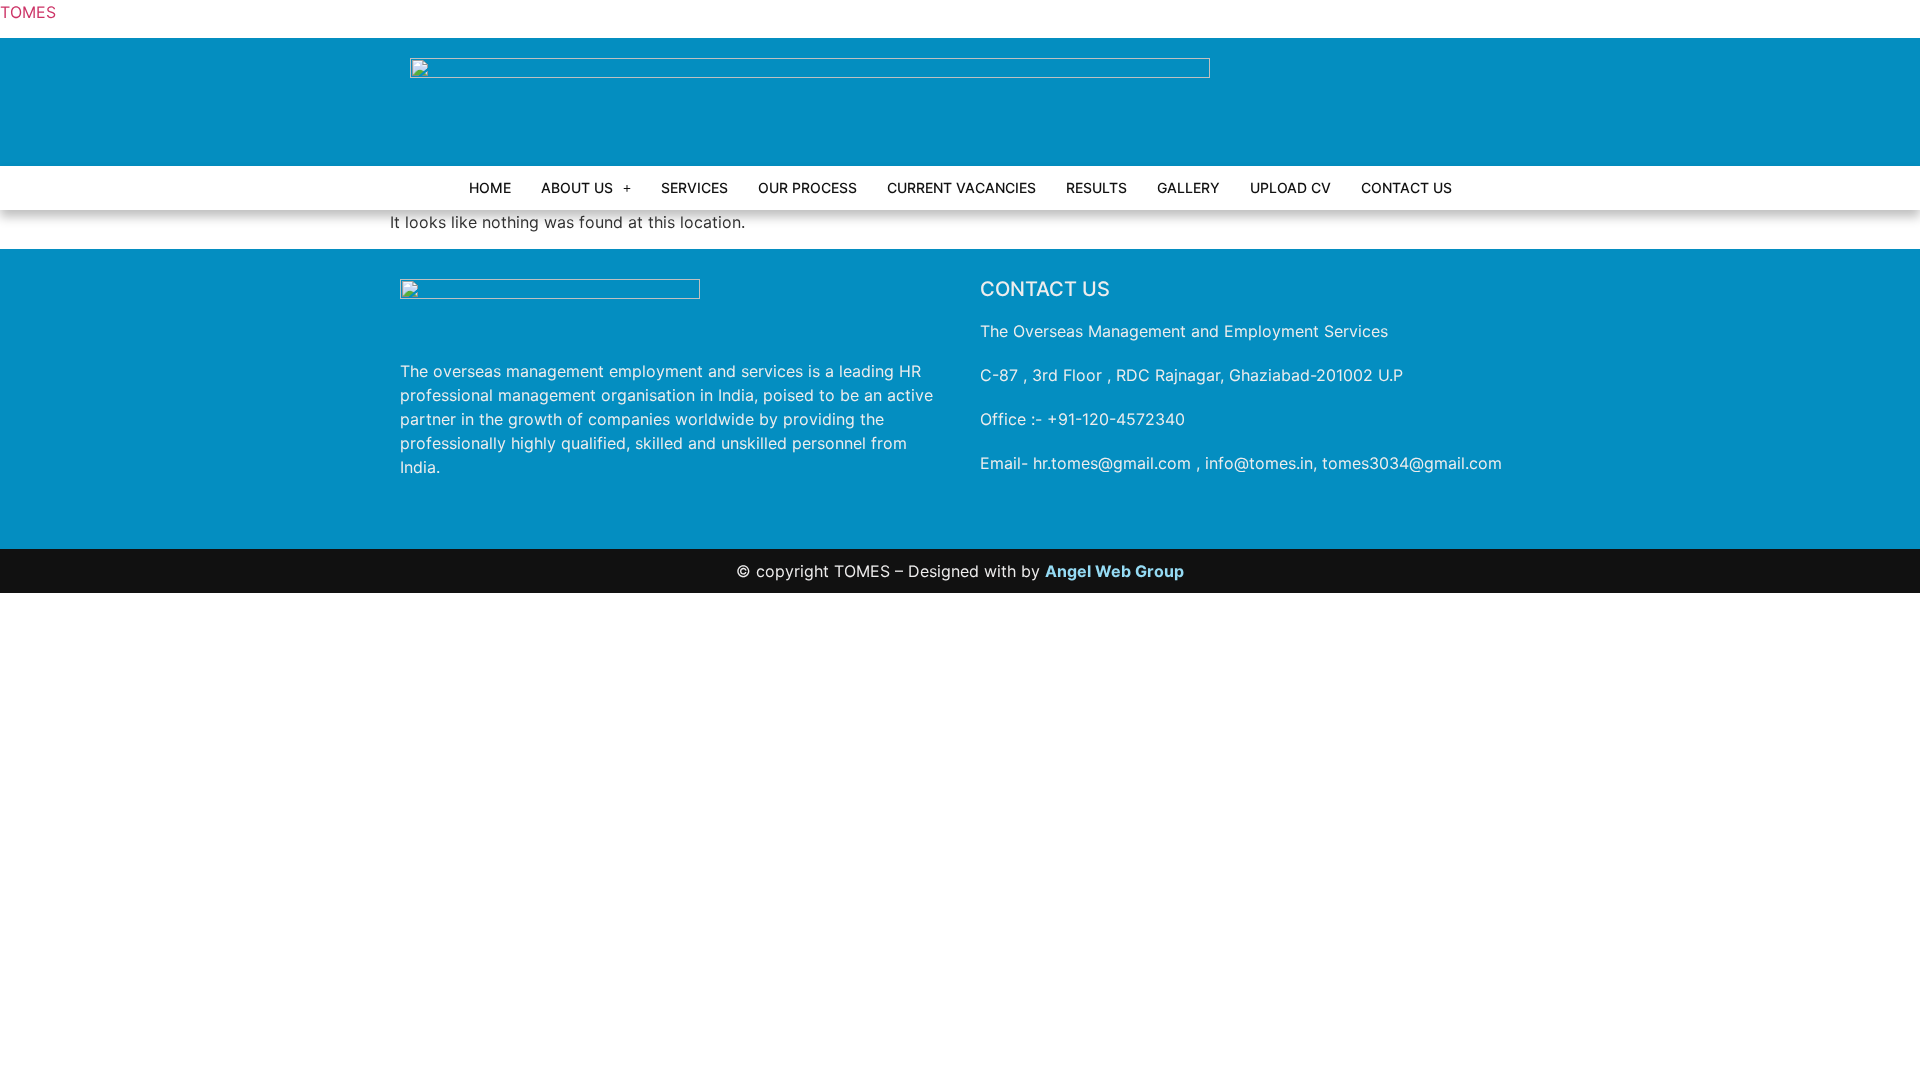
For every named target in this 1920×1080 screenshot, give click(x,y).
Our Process (807, 187)
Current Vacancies (961, 187)
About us (577, 187)
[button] (586, 188)
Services (694, 187)
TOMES (28, 12)
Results (1096, 187)
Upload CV (1290, 187)
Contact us (1406, 187)
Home (490, 187)
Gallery (1188, 187)
